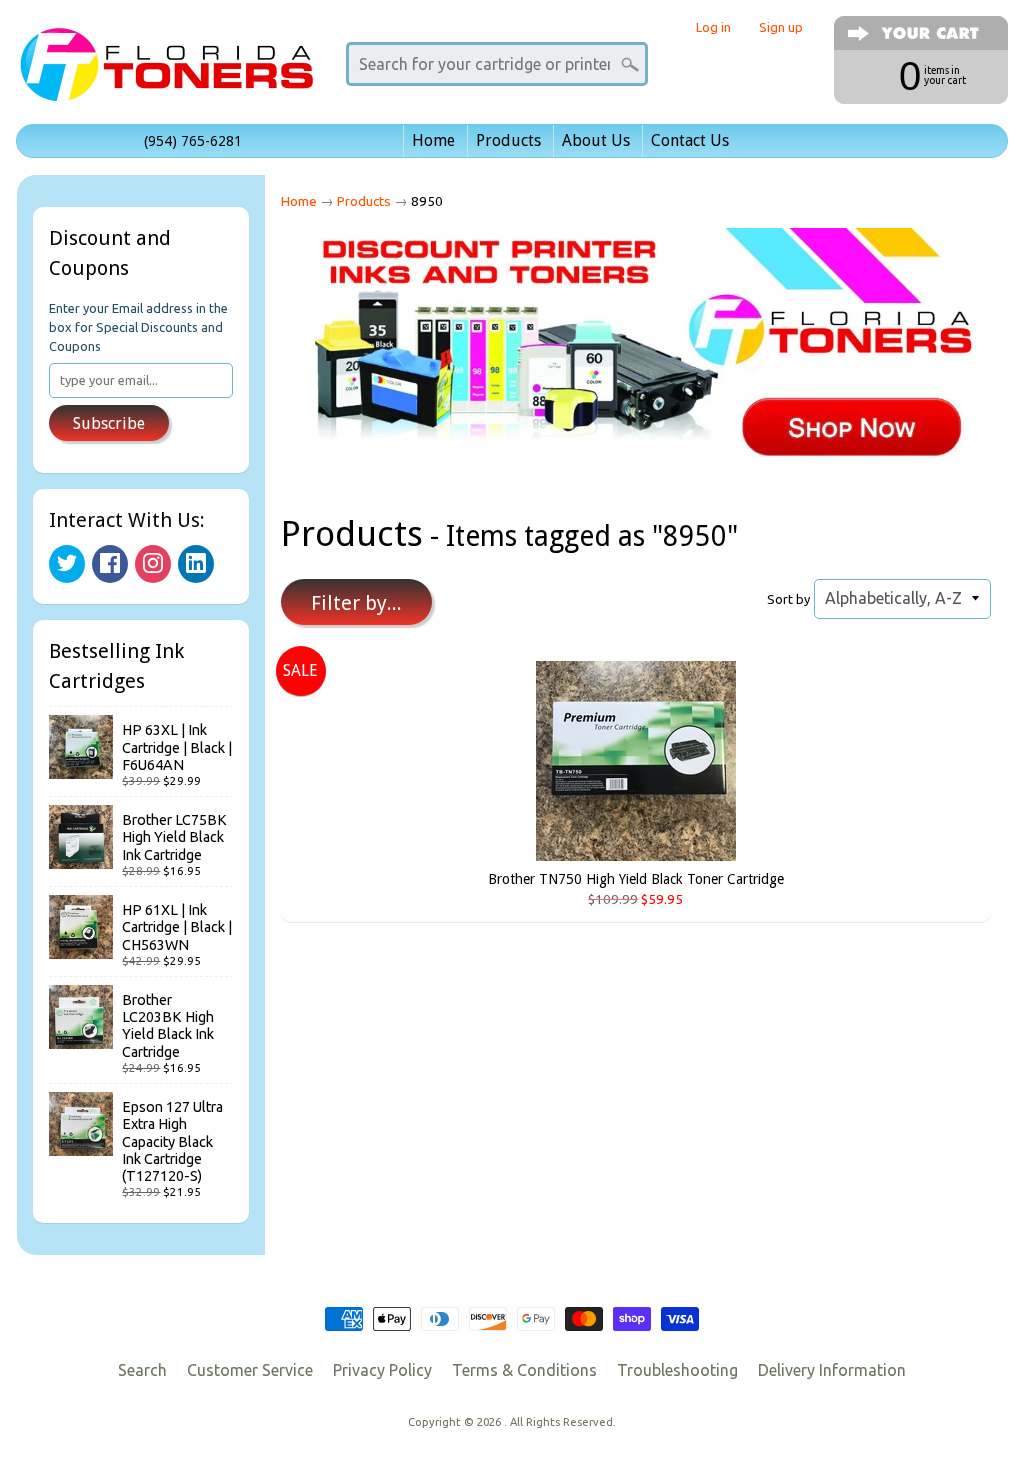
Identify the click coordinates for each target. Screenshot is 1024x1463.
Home (433, 140)
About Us (596, 140)
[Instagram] (153, 564)
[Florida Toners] (166, 73)
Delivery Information (832, 1370)
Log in (713, 27)
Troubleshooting (677, 1370)
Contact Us (690, 140)
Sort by (788, 599)
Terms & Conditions (524, 1370)
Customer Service (250, 1370)
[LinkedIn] (196, 564)
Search (142, 1370)
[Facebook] (110, 564)
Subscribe (109, 423)
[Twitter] (67, 564)
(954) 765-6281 (193, 141)
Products (508, 140)
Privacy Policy (382, 1370)
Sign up (781, 27)
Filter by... (356, 603)
